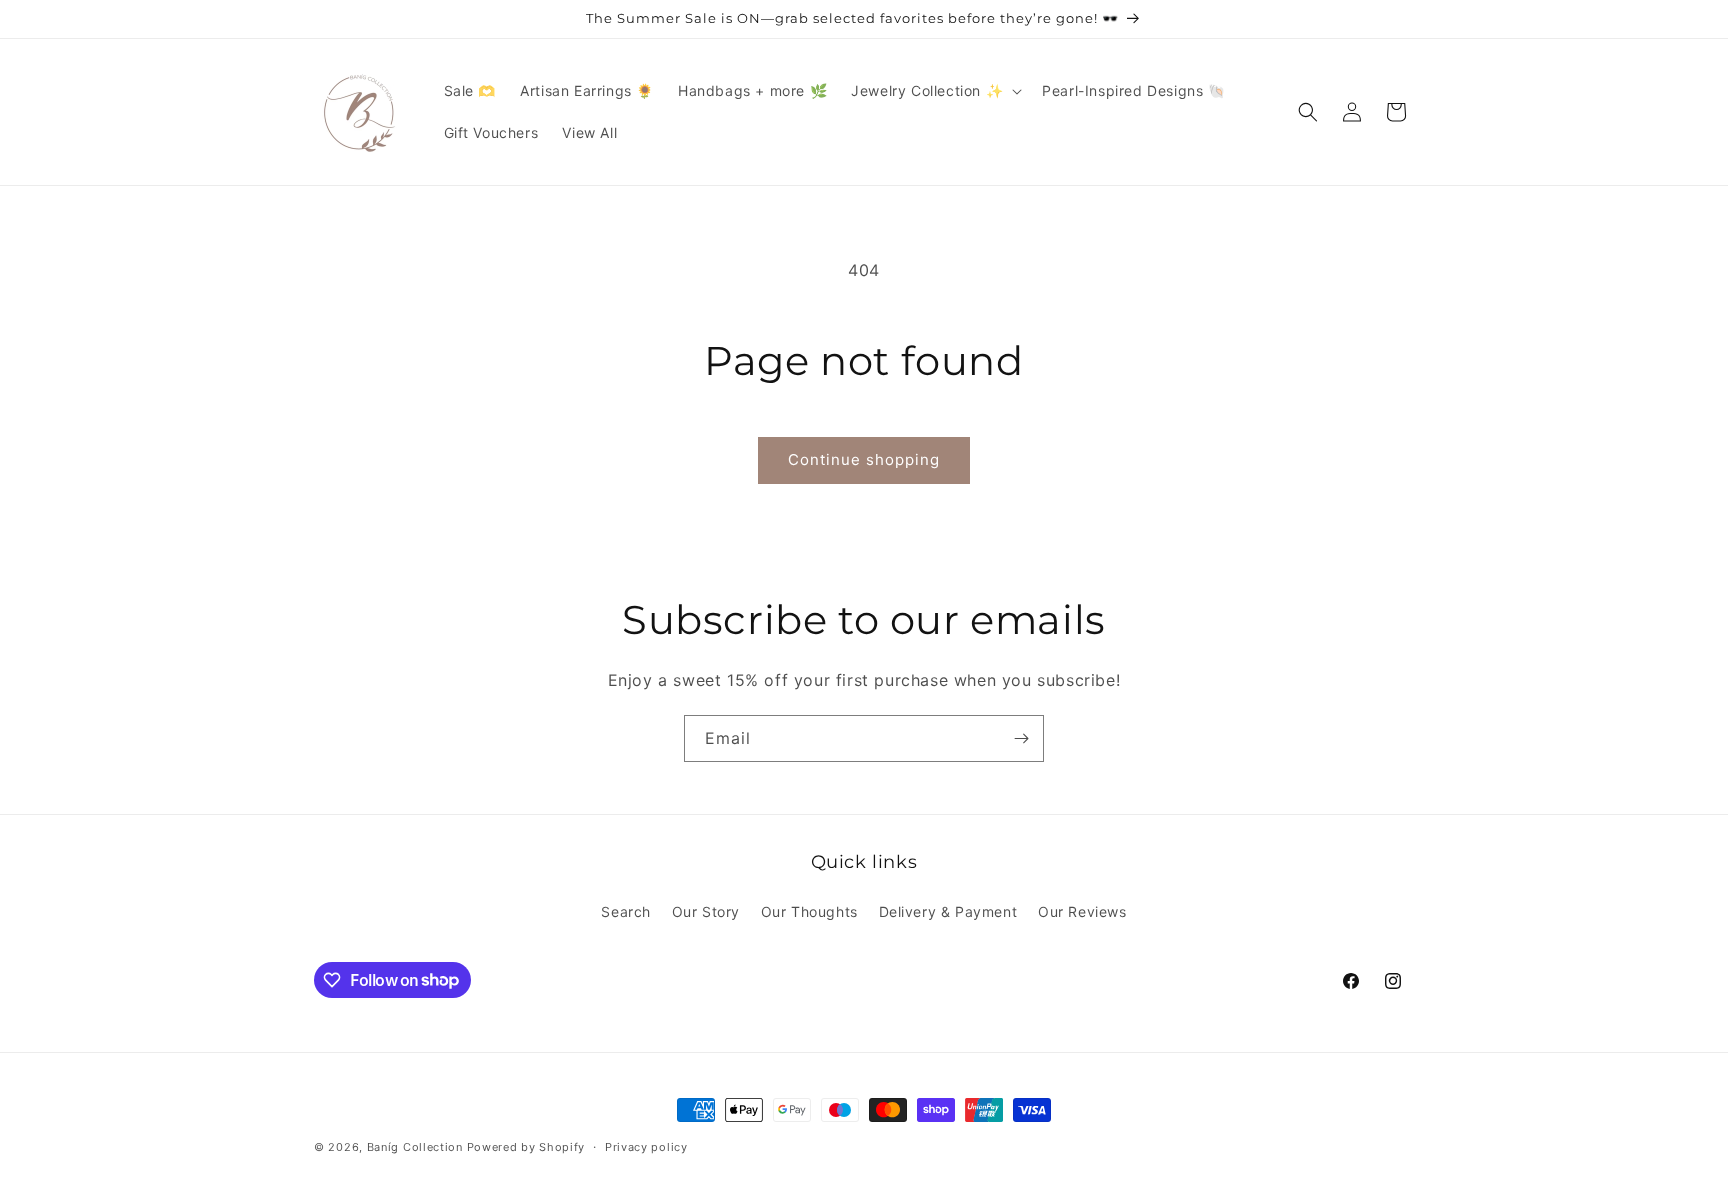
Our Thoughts (809, 911)
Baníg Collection (415, 1147)
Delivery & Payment (948, 911)
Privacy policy (646, 1146)
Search (626, 911)
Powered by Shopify (526, 1147)
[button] (934, 91)
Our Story (706, 911)
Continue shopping (864, 459)
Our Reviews (1082, 911)
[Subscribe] (1021, 738)
